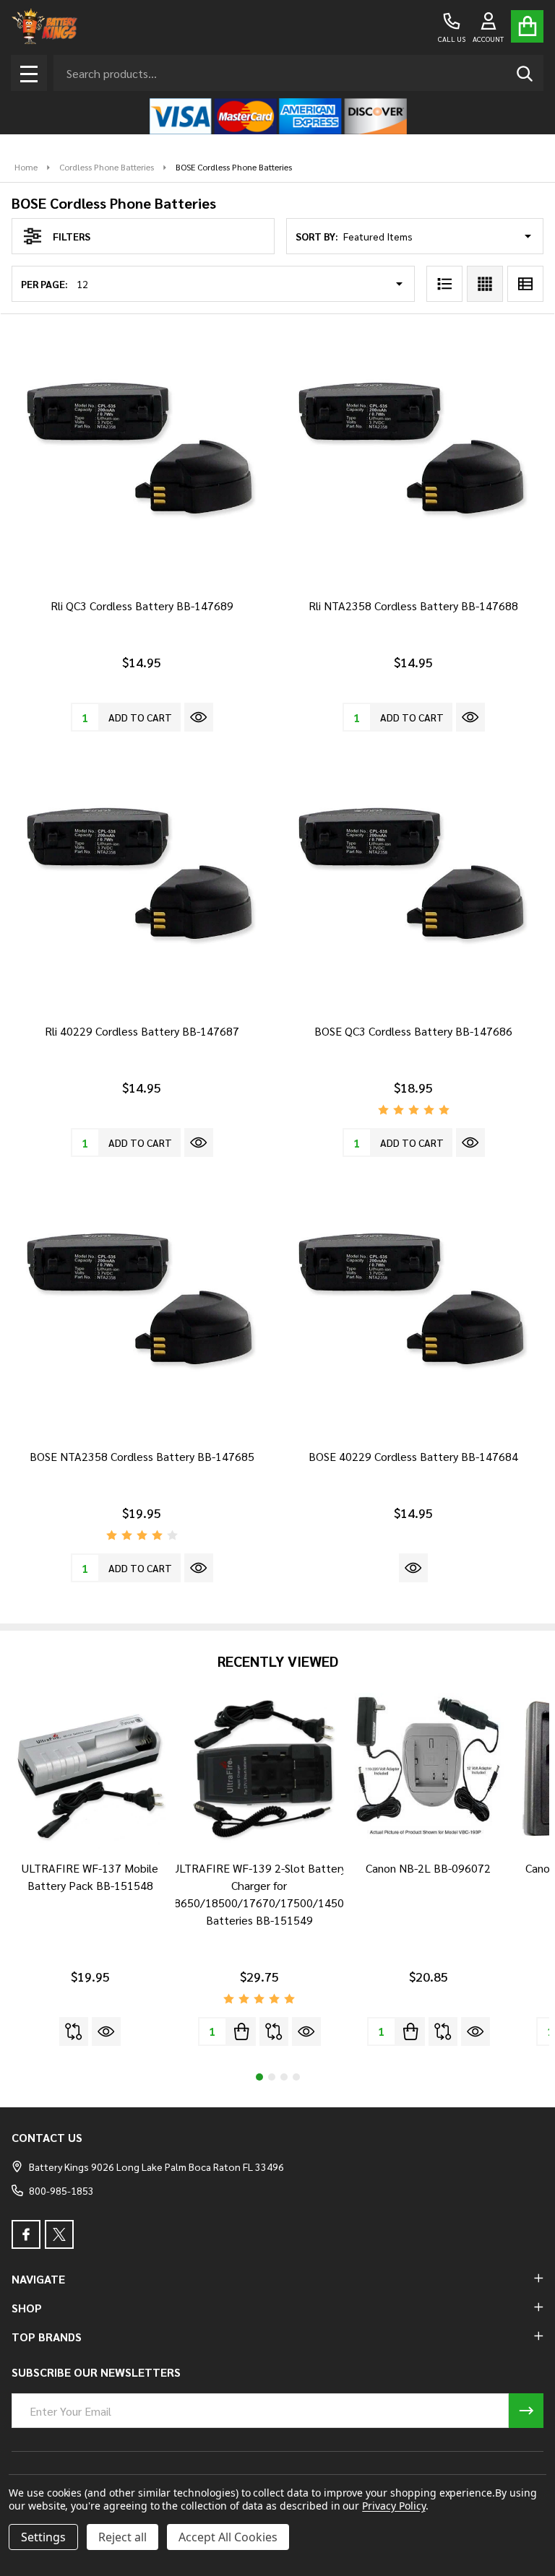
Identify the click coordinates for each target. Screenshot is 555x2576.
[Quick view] (199, 717)
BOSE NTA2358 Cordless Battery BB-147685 (142, 1456)
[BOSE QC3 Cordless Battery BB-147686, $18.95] (413, 882)
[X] (59, 2234)
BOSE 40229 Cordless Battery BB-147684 (413, 1456)
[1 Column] (444, 284)
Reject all (122, 2537)
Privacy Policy (393, 2506)
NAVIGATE (38, 2279)
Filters (72, 236)
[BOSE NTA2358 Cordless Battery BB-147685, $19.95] (142, 1308)
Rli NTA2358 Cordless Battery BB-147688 (413, 606)
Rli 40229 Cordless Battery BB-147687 (142, 1031)
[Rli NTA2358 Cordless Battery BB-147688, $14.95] (413, 457)
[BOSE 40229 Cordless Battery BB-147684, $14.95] (413, 1308)
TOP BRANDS (47, 2337)
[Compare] (74, 2031)
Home (26, 167)
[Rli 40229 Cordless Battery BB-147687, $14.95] (142, 882)
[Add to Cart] (241, 2031)
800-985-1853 (61, 2190)
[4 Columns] (485, 284)
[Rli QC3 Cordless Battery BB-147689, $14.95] (142, 457)
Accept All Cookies (228, 2537)
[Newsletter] (526, 2411)
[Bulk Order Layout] (525, 284)
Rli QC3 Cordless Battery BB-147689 (142, 606)
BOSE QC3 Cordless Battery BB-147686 (413, 1031)
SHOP (27, 2308)
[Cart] (527, 26)
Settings (43, 2537)
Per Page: (44, 284)
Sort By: (317, 236)
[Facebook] (26, 2234)
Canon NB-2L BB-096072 (428, 1868)
